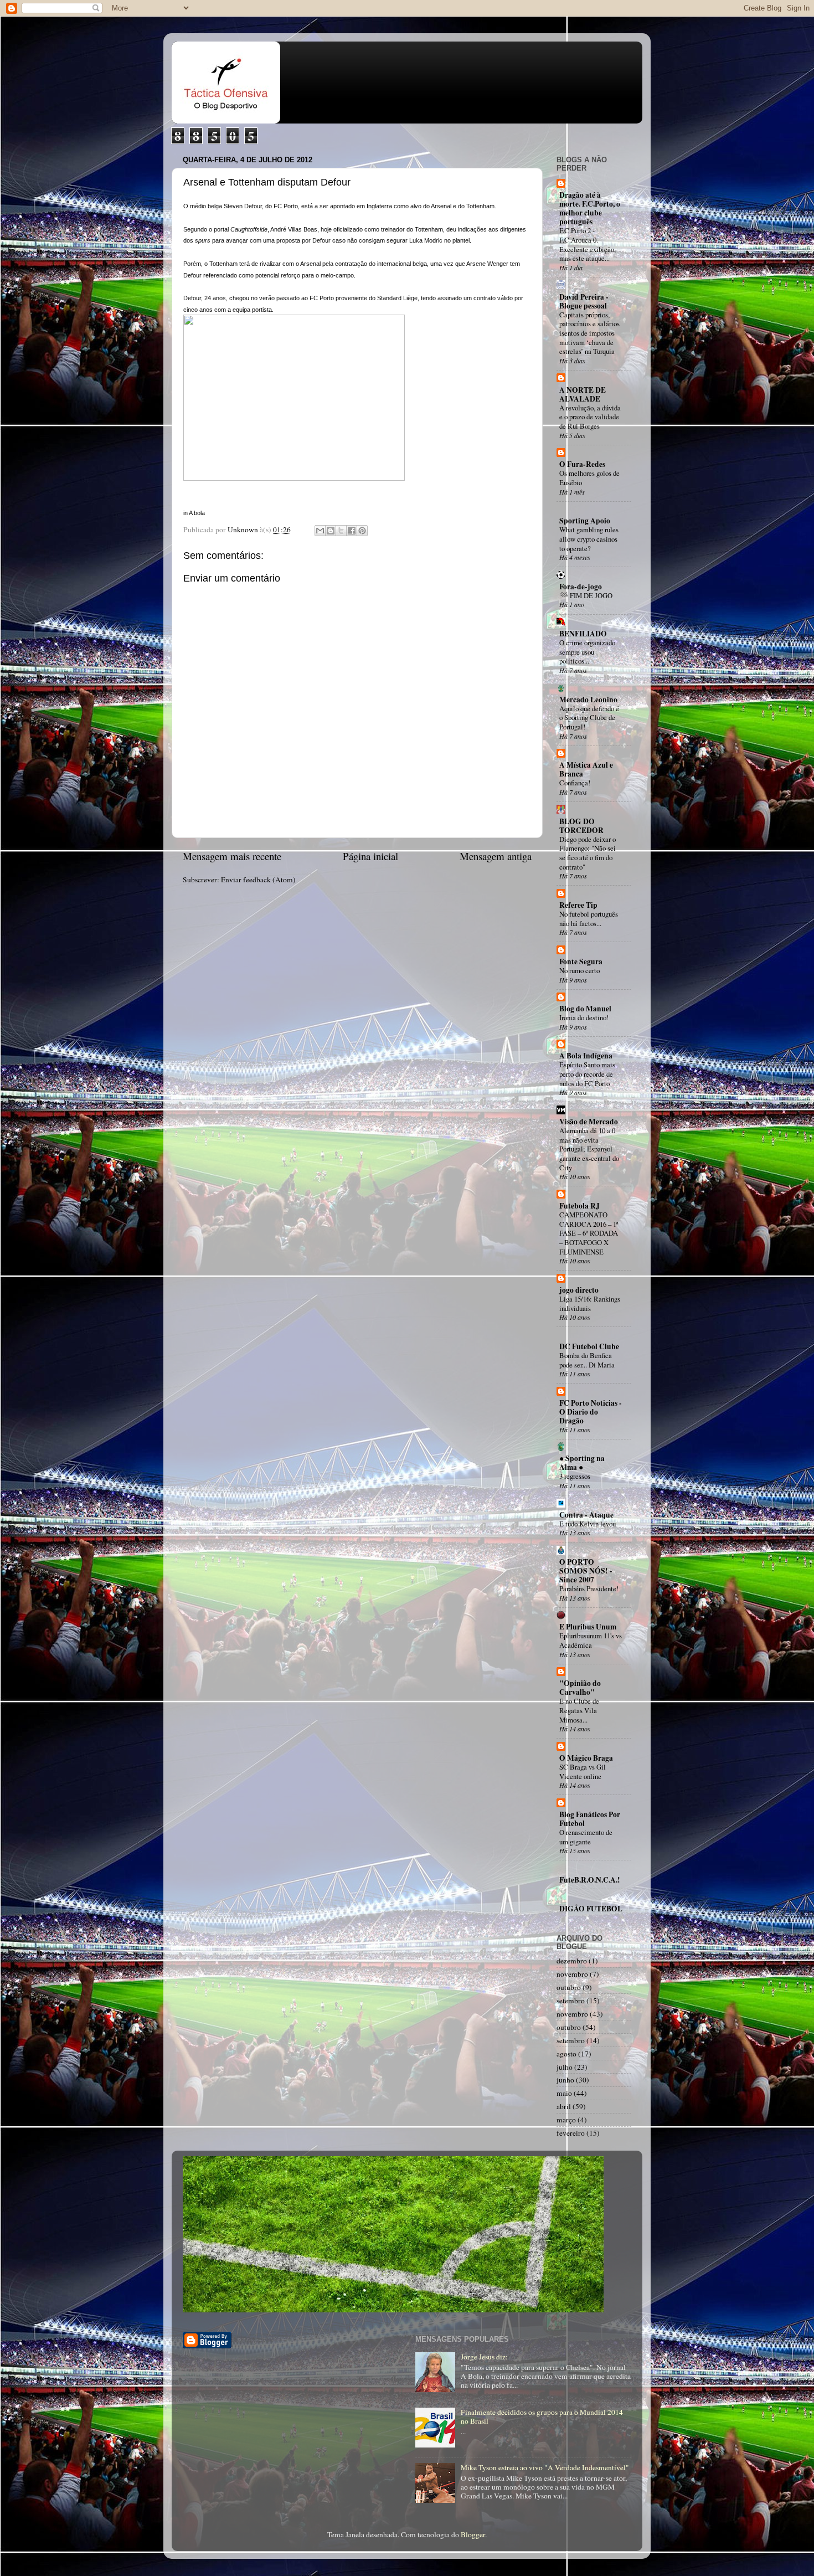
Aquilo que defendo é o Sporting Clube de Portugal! (589, 718)
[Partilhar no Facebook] (352, 531)
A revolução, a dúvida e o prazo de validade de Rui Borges (590, 417)
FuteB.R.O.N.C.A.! (590, 1880)
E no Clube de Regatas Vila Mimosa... (579, 1710)
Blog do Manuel (585, 1009)
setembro (571, 2001)
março (566, 2120)
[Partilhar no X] (341, 531)
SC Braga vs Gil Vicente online (583, 1772)
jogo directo (579, 1290)
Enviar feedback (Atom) (258, 880)
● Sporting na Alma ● (582, 1463)
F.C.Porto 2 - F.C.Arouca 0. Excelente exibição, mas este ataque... (588, 244)
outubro (569, 1987)
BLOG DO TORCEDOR (581, 826)
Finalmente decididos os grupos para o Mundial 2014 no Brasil (542, 2416)
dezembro (572, 1961)
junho (565, 2080)
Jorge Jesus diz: (484, 2357)
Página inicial (370, 856)
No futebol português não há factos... (589, 919)
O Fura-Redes (582, 464)
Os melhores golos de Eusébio (589, 478)
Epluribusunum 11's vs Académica (591, 1640)
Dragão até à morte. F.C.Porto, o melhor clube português (590, 208)
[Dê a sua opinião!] (331, 531)
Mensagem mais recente (232, 856)
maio (564, 2093)
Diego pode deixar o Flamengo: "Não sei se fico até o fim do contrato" (588, 853)
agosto (566, 2054)
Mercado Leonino (588, 700)
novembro (572, 1974)
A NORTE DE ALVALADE (583, 394)
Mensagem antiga (496, 856)
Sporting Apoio (585, 521)
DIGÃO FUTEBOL (591, 1909)
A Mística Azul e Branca (586, 769)
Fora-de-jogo (581, 587)
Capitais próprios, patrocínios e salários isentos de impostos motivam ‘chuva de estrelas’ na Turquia (589, 333)
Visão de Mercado (589, 1122)
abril (564, 2106)
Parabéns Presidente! (589, 1588)
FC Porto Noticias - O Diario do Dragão (591, 1412)
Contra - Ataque (586, 1515)
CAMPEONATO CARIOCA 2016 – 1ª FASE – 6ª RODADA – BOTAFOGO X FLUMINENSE (589, 1233)
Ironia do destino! (584, 1017)
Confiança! (575, 783)
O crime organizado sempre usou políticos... (587, 652)
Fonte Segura (581, 961)
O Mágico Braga (586, 1758)
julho (565, 2067)
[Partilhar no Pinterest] (362, 531)
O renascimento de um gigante (586, 1837)
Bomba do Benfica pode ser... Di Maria (587, 1360)
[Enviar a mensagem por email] (320, 531)
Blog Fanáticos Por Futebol (590, 1819)
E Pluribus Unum (588, 1627)
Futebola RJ (579, 1206)
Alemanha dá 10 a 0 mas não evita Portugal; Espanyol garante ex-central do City (589, 1149)
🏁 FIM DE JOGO (586, 595)
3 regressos (575, 1476)
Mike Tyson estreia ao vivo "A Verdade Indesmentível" (545, 2467)
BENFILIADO (583, 634)
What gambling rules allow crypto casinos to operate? (589, 539)
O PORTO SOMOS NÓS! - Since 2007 (586, 1571)
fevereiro (571, 2133)
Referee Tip (578, 905)
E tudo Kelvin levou (588, 1524)
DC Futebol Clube (589, 1346)
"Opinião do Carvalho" (580, 1688)
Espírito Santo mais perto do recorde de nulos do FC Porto (587, 1074)
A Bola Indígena (586, 1056)
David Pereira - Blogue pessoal (584, 301)
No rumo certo (579, 970)
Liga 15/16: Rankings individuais (590, 1304)
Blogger (473, 2534)
